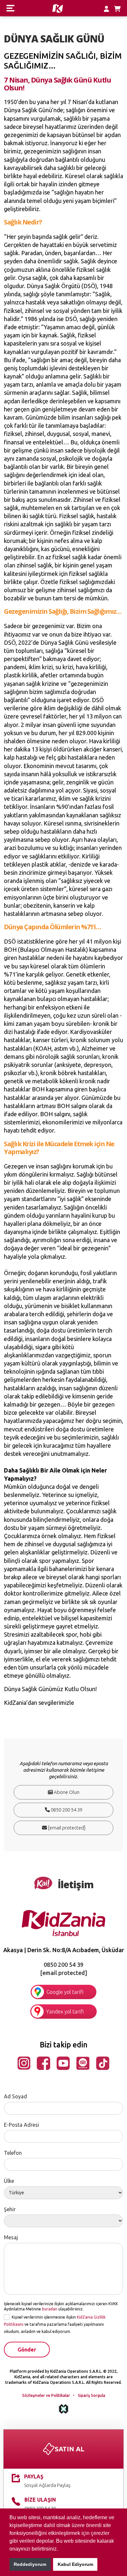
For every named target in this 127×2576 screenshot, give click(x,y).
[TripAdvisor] (83, 2062)
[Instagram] (24, 2062)
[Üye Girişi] (106, 9)
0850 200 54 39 (66, 1810)
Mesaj (11, 2237)
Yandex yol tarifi (65, 2012)
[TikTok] (103, 2062)
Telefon (13, 2153)
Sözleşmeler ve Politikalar (46, 2395)
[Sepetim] (117, 9)
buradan (50, 2309)
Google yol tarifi (65, 1992)
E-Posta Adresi (21, 2125)
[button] (60, 2549)
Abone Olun (66, 1792)
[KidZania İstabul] (64, 1922)
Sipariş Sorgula (92, 2395)
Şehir (10, 2209)
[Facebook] (43, 2062)
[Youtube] (63, 2062)
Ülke (9, 2181)
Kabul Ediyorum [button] (75, 2564)
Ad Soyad (15, 2096)
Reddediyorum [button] (30, 2564)
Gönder (27, 2350)
